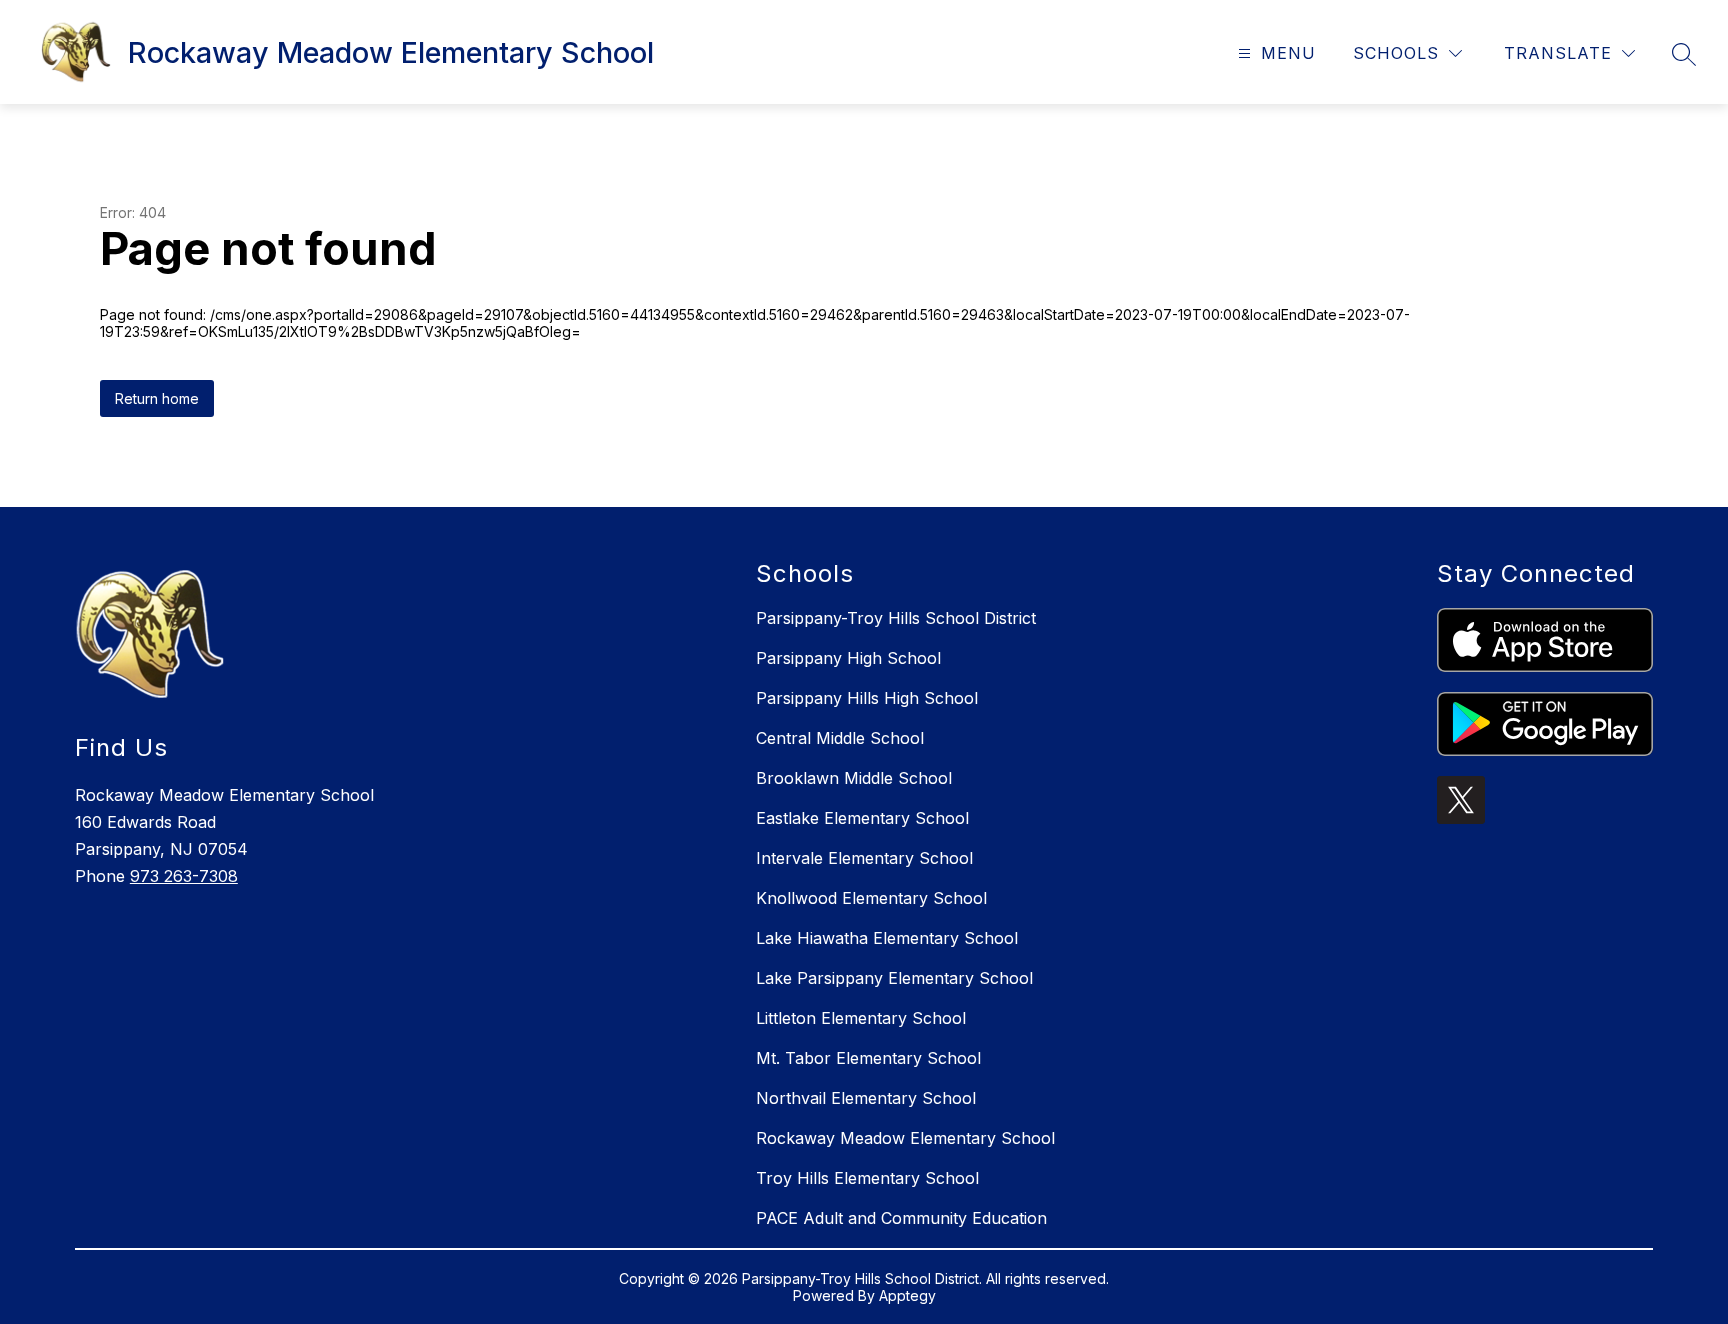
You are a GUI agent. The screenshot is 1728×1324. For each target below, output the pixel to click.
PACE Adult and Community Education (901, 1218)
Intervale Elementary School (864, 858)
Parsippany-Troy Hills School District (896, 618)
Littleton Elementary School (861, 1018)
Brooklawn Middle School (854, 778)
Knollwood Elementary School (871, 898)
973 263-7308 (184, 876)
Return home (157, 398)
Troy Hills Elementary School (867, 1178)
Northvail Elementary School (866, 1098)
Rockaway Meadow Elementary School (905, 1138)
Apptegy (907, 1295)
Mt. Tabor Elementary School (868, 1058)
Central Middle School (840, 738)
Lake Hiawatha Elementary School (887, 938)
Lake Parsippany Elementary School (894, 978)
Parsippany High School (848, 658)
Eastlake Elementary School (862, 818)
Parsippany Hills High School (867, 698)
